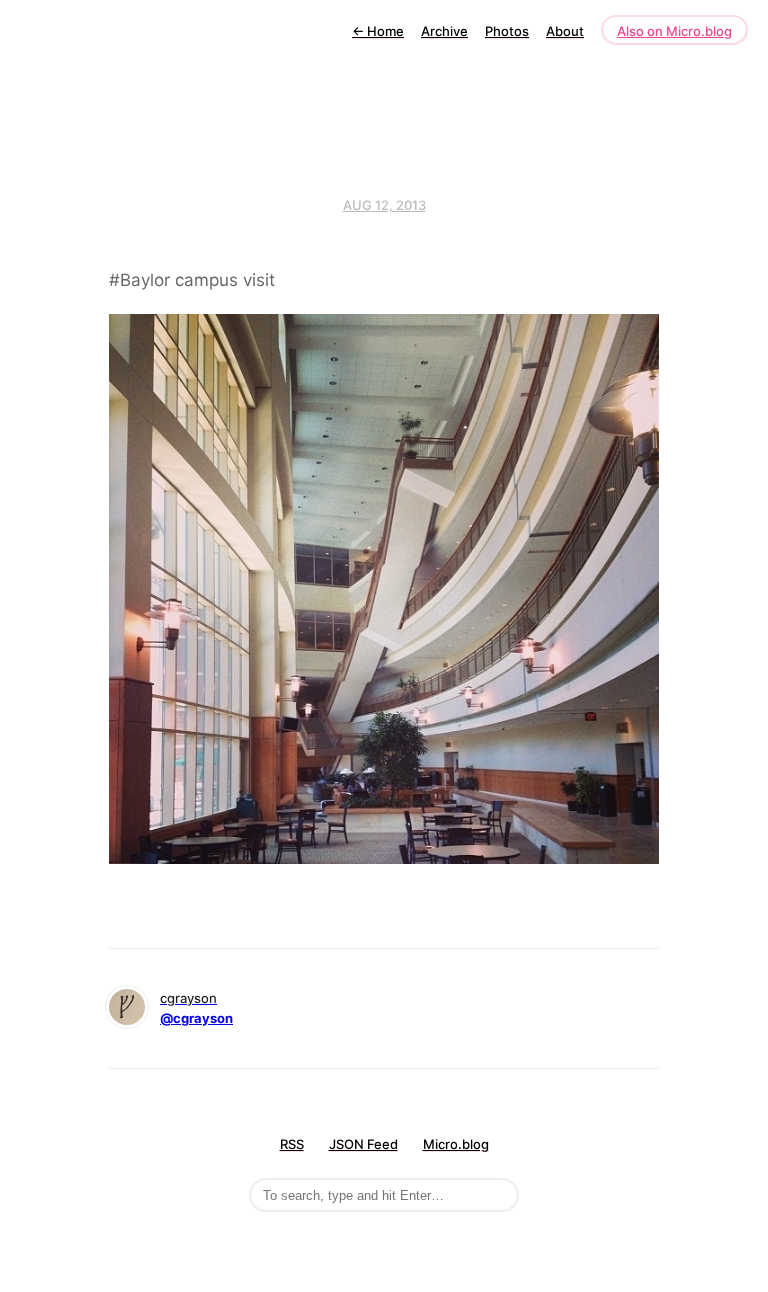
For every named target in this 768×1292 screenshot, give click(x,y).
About (565, 31)
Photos (507, 31)
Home (378, 31)
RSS (292, 1144)
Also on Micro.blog (674, 31)
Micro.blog (456, 1144)
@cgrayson (196, 1018)
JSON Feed (363, 1144)
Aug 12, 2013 (384, 205)
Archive (444, 31)
